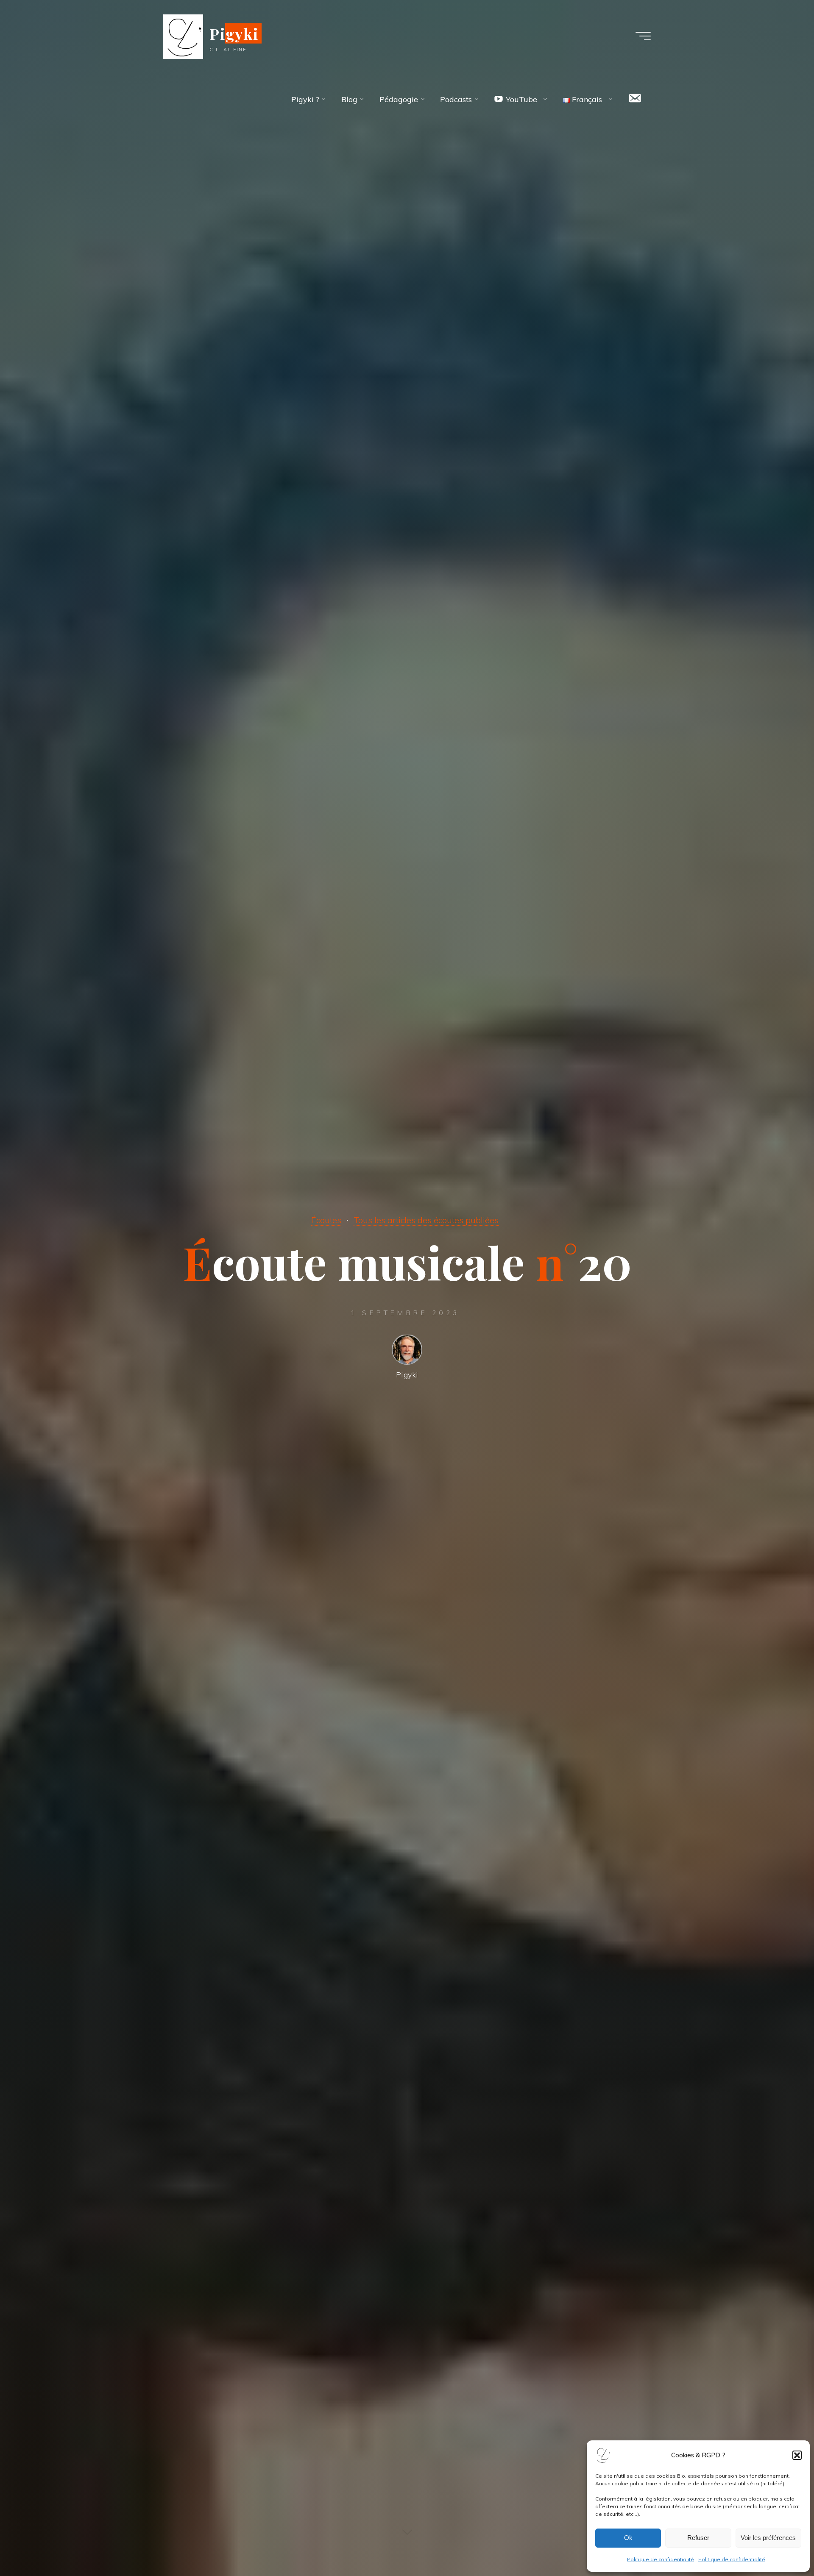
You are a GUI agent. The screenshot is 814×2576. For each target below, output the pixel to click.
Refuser (698, 2538)
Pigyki (234, 33)
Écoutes (326, 1220)
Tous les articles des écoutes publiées (426, 1220)
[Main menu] (643, 36)
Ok (628, 2538)
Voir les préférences (768, 2538)
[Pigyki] (183, 36)
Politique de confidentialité (661, 2559)
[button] (797, 2455)
